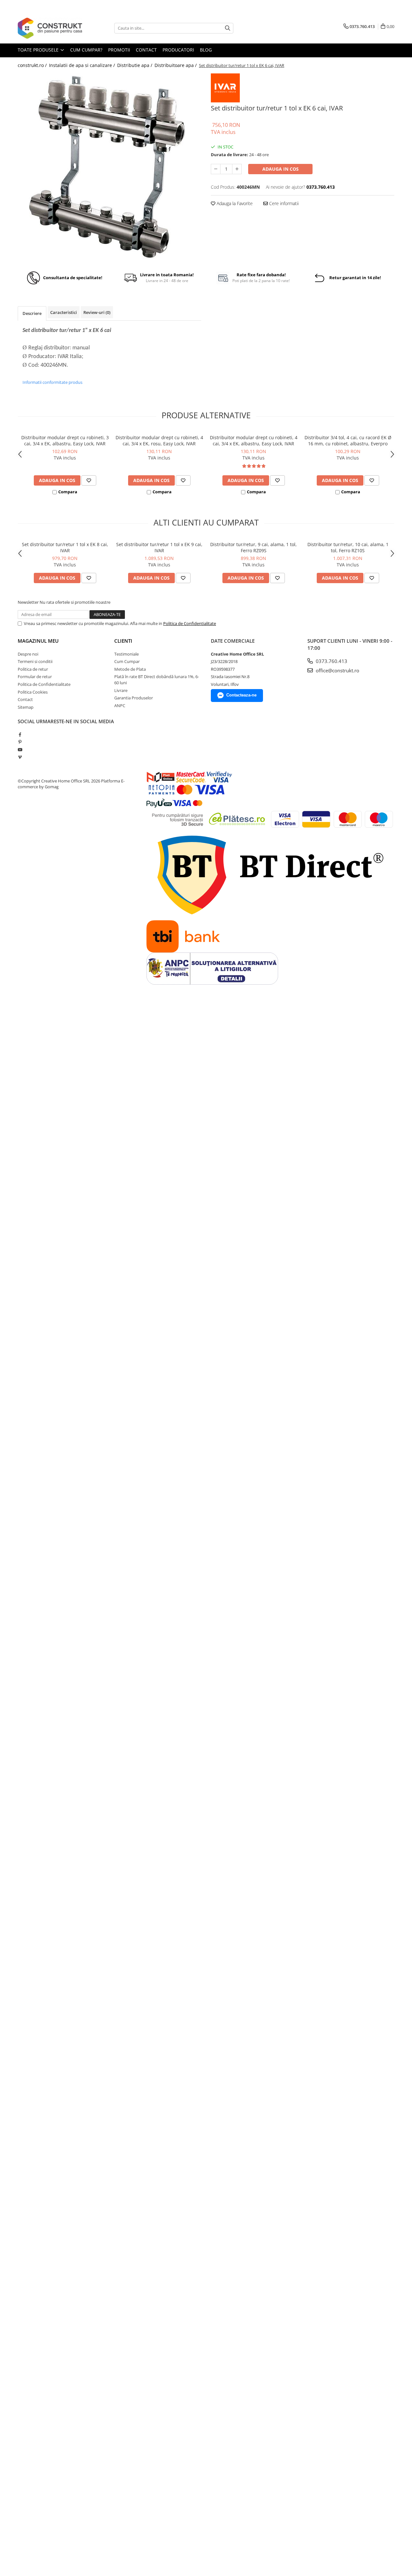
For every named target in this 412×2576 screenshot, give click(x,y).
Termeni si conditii (35, 661)
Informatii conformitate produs (52, 382)
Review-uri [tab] (97, 312)
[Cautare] (228, 28)
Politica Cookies (33, 692)
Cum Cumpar (127, 661)
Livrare (121, 690)
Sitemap (26, 707)
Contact (25, 699)
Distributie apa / (135, 65)
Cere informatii (283, 203)
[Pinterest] (20, 742)
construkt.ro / (33, 65)
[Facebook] (20, 734)
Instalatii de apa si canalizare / (83, 65)
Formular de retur (35, 677)
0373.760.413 (331, 661)
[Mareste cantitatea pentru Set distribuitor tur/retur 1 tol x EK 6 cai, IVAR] (237, 169)
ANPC (120, 706)
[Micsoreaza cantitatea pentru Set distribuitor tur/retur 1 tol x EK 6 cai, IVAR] (216, 169)
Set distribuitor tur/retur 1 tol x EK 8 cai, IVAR (65, 547)
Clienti (123, 641)
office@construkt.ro (337, 670)
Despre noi (28, 654)
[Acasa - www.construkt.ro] (50, 28)
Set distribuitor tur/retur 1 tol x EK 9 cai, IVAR (159, 547)
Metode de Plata (130, 669)
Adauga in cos (281, 169)
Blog (206, 50)
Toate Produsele (39, 50)
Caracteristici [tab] (64, 312)
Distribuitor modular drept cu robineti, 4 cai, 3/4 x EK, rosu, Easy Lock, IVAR (159, 440)
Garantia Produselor (134, 698)
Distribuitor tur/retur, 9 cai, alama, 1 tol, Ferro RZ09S (253, 547)
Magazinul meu (38, 641)
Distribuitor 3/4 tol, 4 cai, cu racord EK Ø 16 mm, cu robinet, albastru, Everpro (348, 440)
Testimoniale (126, 654)
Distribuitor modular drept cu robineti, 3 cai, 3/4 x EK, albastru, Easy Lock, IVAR (65, 440)
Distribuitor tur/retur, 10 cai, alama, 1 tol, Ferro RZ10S (348, 547)
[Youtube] (20, 750)
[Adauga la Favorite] (89, 480)
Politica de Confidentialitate (190, 623)
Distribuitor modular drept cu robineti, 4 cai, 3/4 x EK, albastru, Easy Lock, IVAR (254, 440)
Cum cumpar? (86, 50)
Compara (68, 492)
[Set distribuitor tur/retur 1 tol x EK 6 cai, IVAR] (109, 168)
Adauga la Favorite (234, 203)
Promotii (119, 50)
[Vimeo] (20, 757)
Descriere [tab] (32, 313)
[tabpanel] (109, 168)
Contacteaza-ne (241, 695)
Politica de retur (33, 669)
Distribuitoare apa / (176, 65)
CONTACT (146, 50)
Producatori (178, 50)
